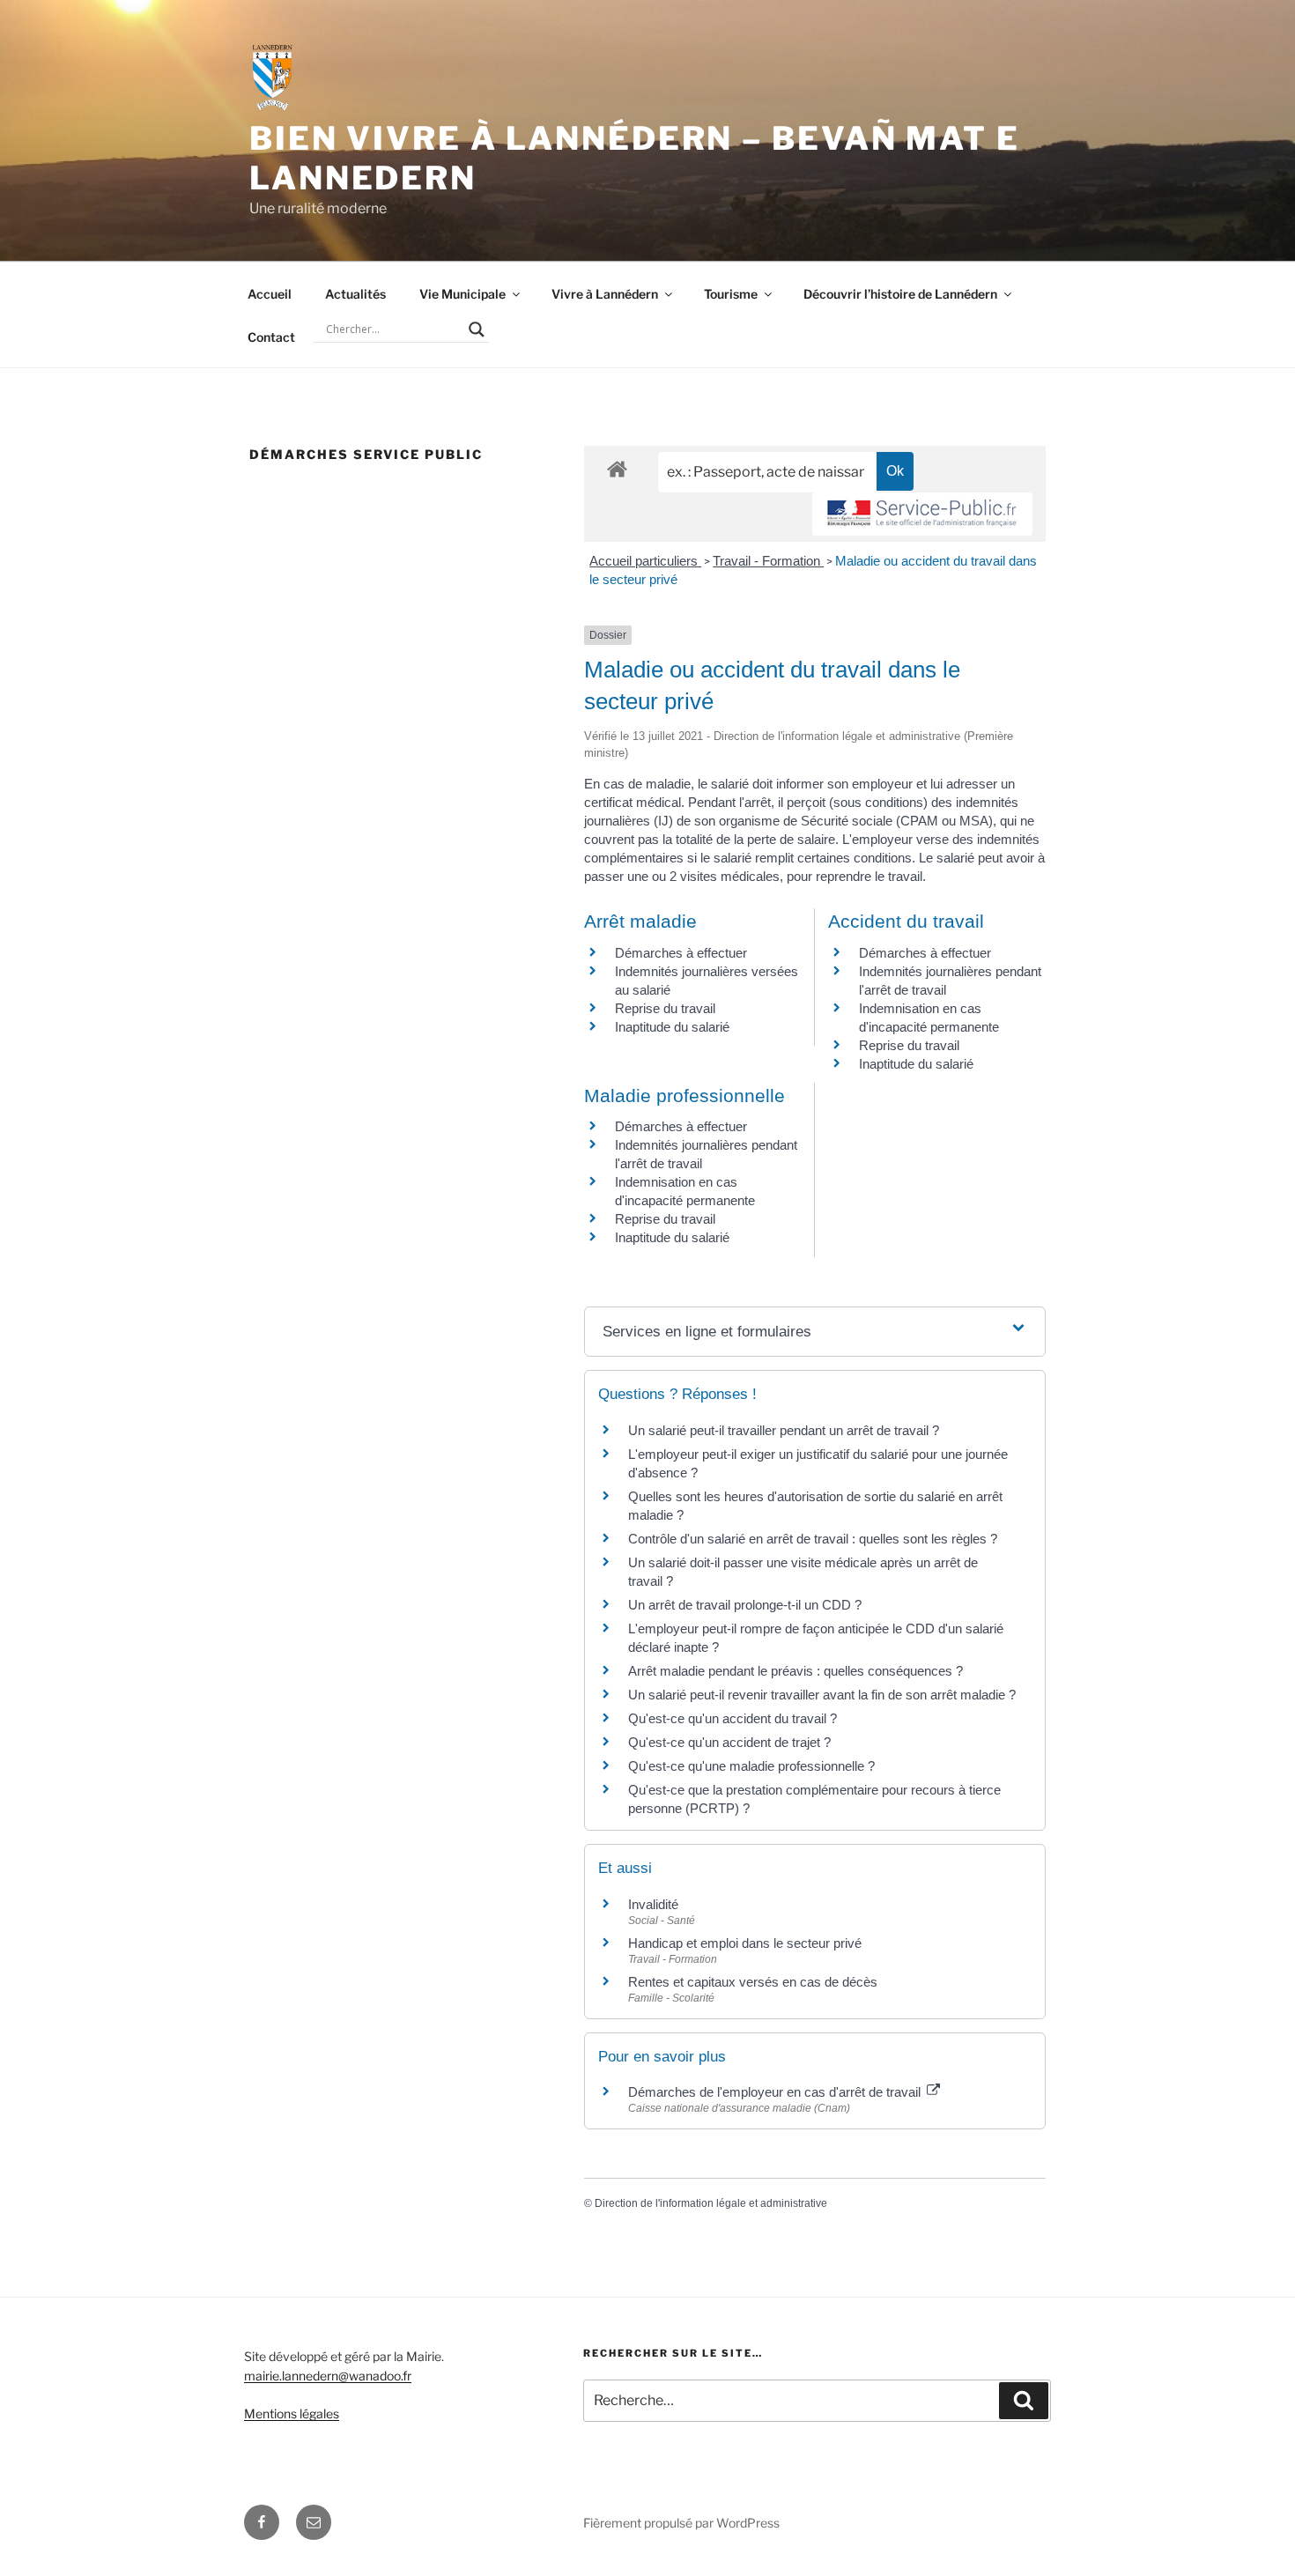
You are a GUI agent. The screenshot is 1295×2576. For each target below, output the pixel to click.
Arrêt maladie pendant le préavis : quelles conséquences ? (795, 1671)
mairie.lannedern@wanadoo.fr (328, 2376)
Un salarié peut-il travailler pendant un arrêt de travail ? (784, 1430)
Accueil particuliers (645, 561)
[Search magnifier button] (477, 329)
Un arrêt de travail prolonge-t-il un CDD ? (745, 1605)
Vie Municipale (462, 294)
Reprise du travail (665, 1008)
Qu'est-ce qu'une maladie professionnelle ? (751, 1766)
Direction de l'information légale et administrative (711, 2203)
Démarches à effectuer (681, 953)
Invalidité (653, 1904)
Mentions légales (292, 2413)
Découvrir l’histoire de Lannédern (900, 294)
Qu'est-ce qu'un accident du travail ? (733, 1718)
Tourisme (731, 294)
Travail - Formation (768, 561)
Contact (271, 337)
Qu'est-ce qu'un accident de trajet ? (729, 1742)
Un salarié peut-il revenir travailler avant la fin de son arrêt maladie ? (822, 1695)
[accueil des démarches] (617, 468)
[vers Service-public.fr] (922, 514)
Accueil (270, 294)
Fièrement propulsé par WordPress (681, 2523)
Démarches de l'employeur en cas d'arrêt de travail (776, 2092)
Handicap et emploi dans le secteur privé (745, 1943)
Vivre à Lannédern (605, 294)
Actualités (355, 294)
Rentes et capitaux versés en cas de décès (753, 1982)
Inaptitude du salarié (672, 1027)
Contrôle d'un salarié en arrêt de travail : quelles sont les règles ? (813, 1539)
